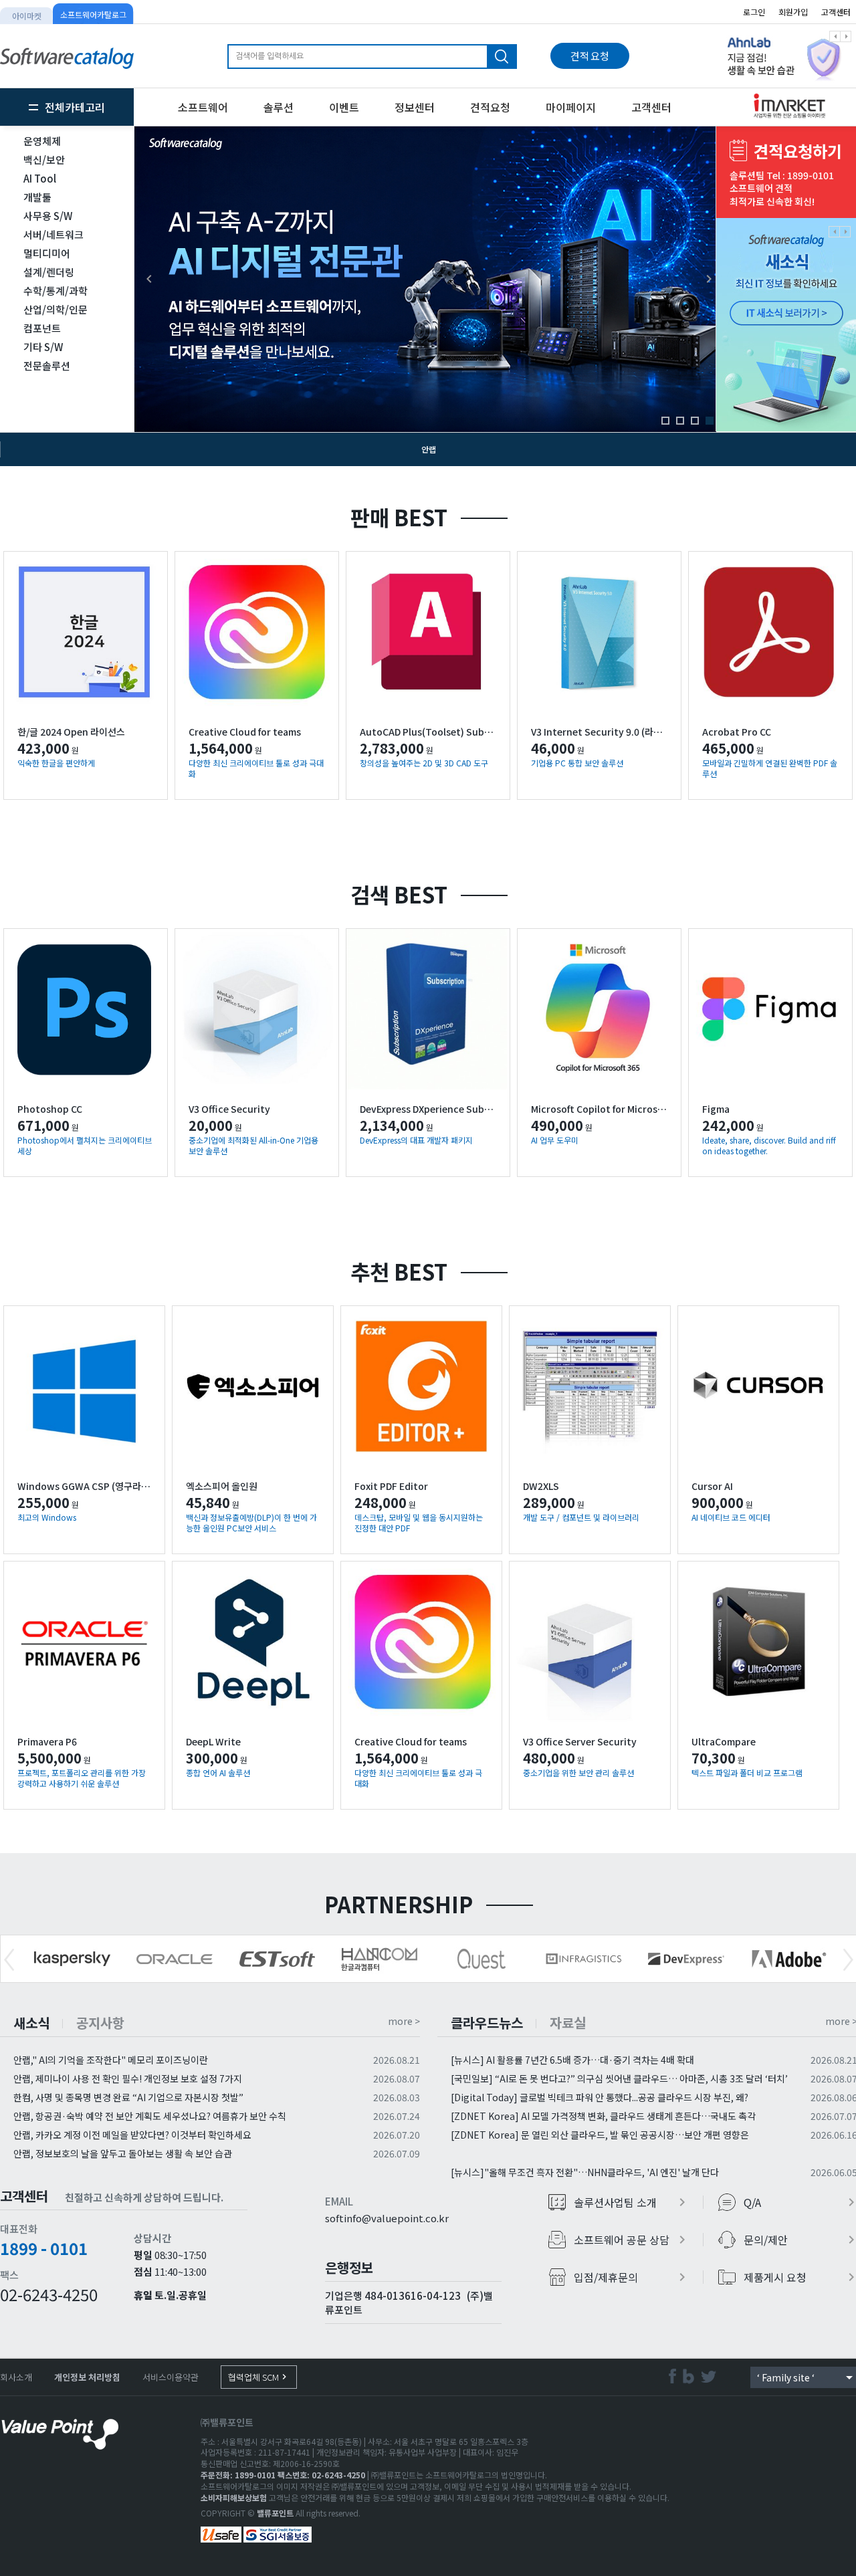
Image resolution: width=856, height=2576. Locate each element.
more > (404, 2021)
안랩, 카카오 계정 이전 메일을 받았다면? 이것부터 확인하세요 (132, 2135)
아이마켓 (27, 16)
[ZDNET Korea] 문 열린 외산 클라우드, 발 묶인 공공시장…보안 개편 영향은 (600, 2135)
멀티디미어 (47, 253)
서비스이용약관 (171, 2377)
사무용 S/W (48, 216)
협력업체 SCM (259, 2377)
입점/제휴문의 (632, 2277)
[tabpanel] (429, 279)
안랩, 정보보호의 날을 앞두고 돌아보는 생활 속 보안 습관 (123, 2153)
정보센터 (415, 107)
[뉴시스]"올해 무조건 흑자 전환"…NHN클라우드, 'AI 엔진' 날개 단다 (585, 2172)
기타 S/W (43, 347)
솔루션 (279, 107)
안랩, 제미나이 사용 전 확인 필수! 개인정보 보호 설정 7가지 (128, 2078)
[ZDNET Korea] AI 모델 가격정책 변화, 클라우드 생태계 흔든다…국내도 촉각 (603, 2116)
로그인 (754, 12)
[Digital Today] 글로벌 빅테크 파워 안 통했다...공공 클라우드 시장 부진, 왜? (600, 2097)
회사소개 (16, 2377)
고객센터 (651, 107)
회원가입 (793, 12)
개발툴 (37, 197)
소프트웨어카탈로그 (93, 14)
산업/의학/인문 (56, 309)
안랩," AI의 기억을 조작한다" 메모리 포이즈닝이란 (111, 2060)
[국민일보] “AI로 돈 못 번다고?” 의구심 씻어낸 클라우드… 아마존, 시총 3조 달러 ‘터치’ (619, 2078)
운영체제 (42, 141)
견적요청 (490, 107)
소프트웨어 (203, 107)
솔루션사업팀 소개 (632, 2202)
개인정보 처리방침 (87, 2377)
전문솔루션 (47, 365)
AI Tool (40, 178)
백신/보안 (44, 159)
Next (848, 1960)
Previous (9, 1960)
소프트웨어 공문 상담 (632, 2240)
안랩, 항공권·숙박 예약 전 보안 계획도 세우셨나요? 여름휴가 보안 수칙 (150, 2116)
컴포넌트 (42, 328)
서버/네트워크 (53, 234)
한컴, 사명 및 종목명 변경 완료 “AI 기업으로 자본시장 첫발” (128, 2097)
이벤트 (344, 107)
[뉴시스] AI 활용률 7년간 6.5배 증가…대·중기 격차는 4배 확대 (572, 2060)
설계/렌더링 (49, 272)
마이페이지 (571, 107)
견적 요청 (590, 56)
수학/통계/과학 (56, 291)
